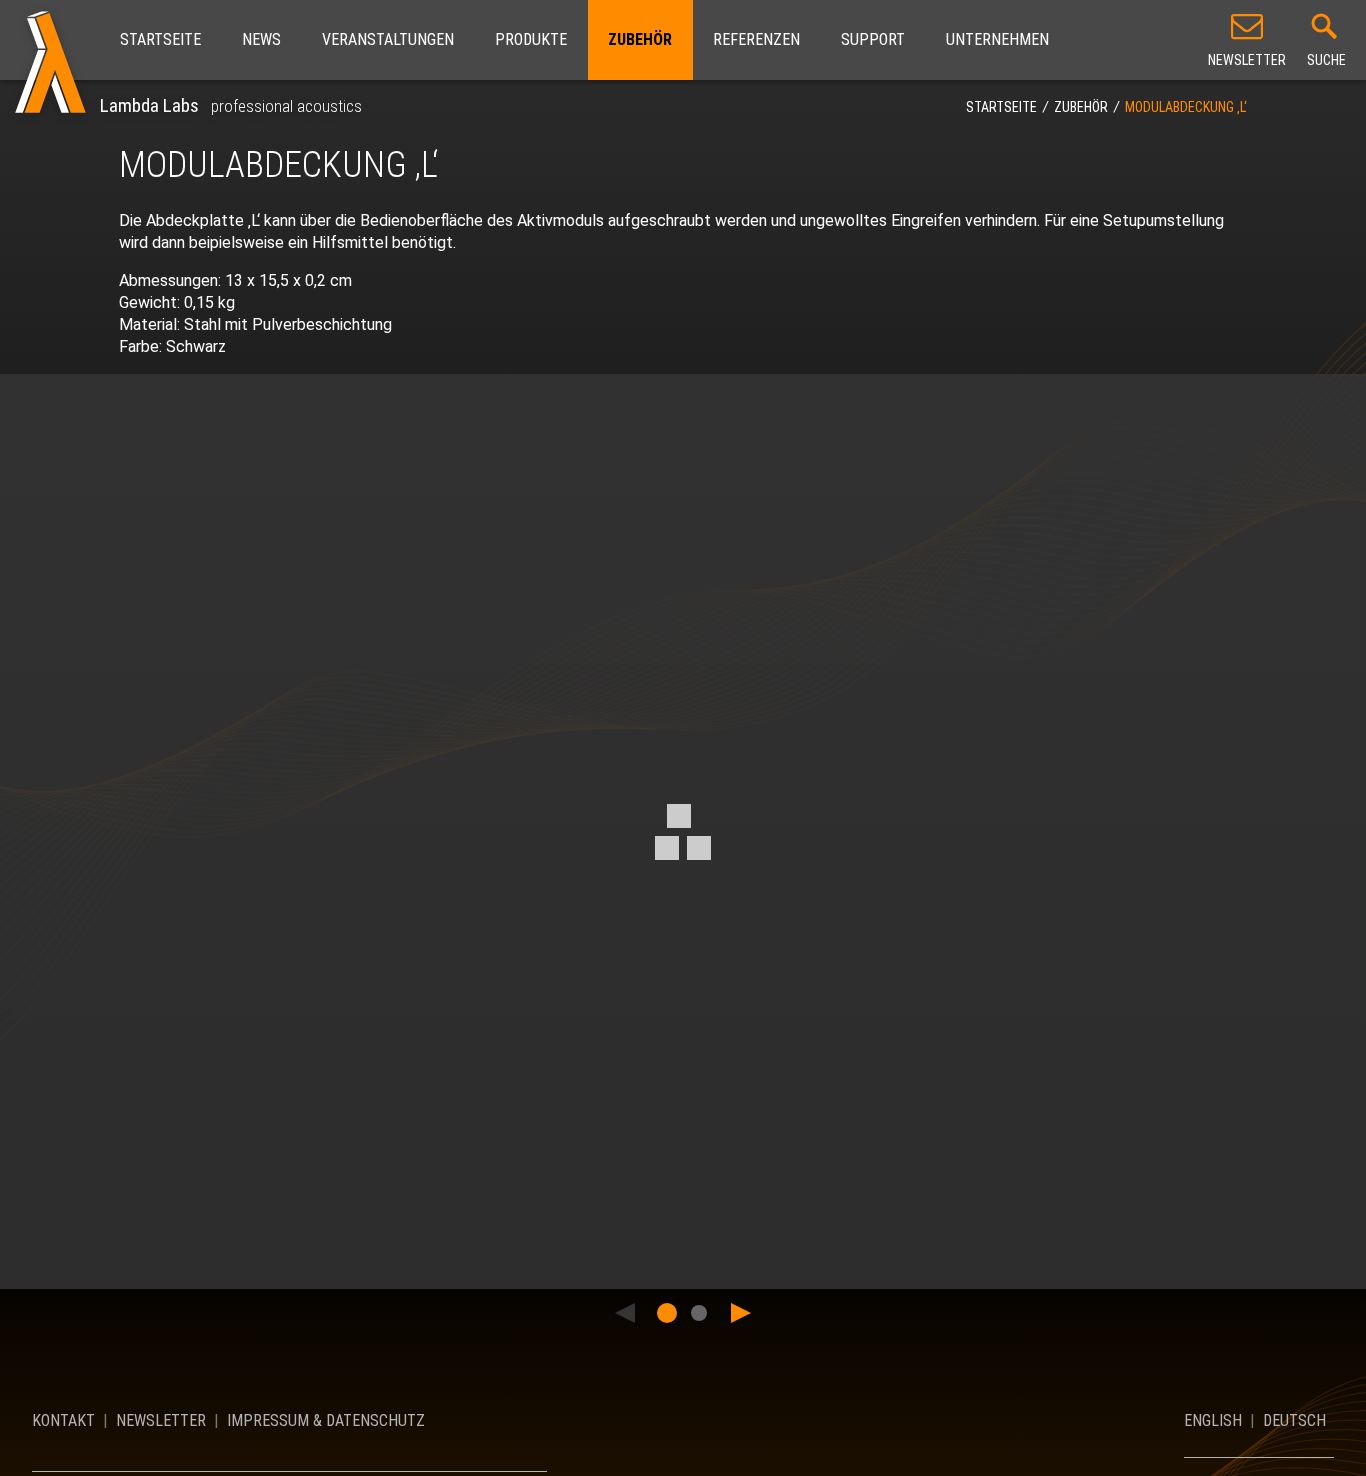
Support (873, 39)
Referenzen (756, 39)
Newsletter (161, 1420)
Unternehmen (997, 39)
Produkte (531, 39)
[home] (50, 58)
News (261, 39)
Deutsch (1294, 1420)
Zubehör (640, 39)
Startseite (160, 39)
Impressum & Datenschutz (326, 1420)
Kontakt (63, 1420)
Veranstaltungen (388, 39)
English (1213, 1420)
